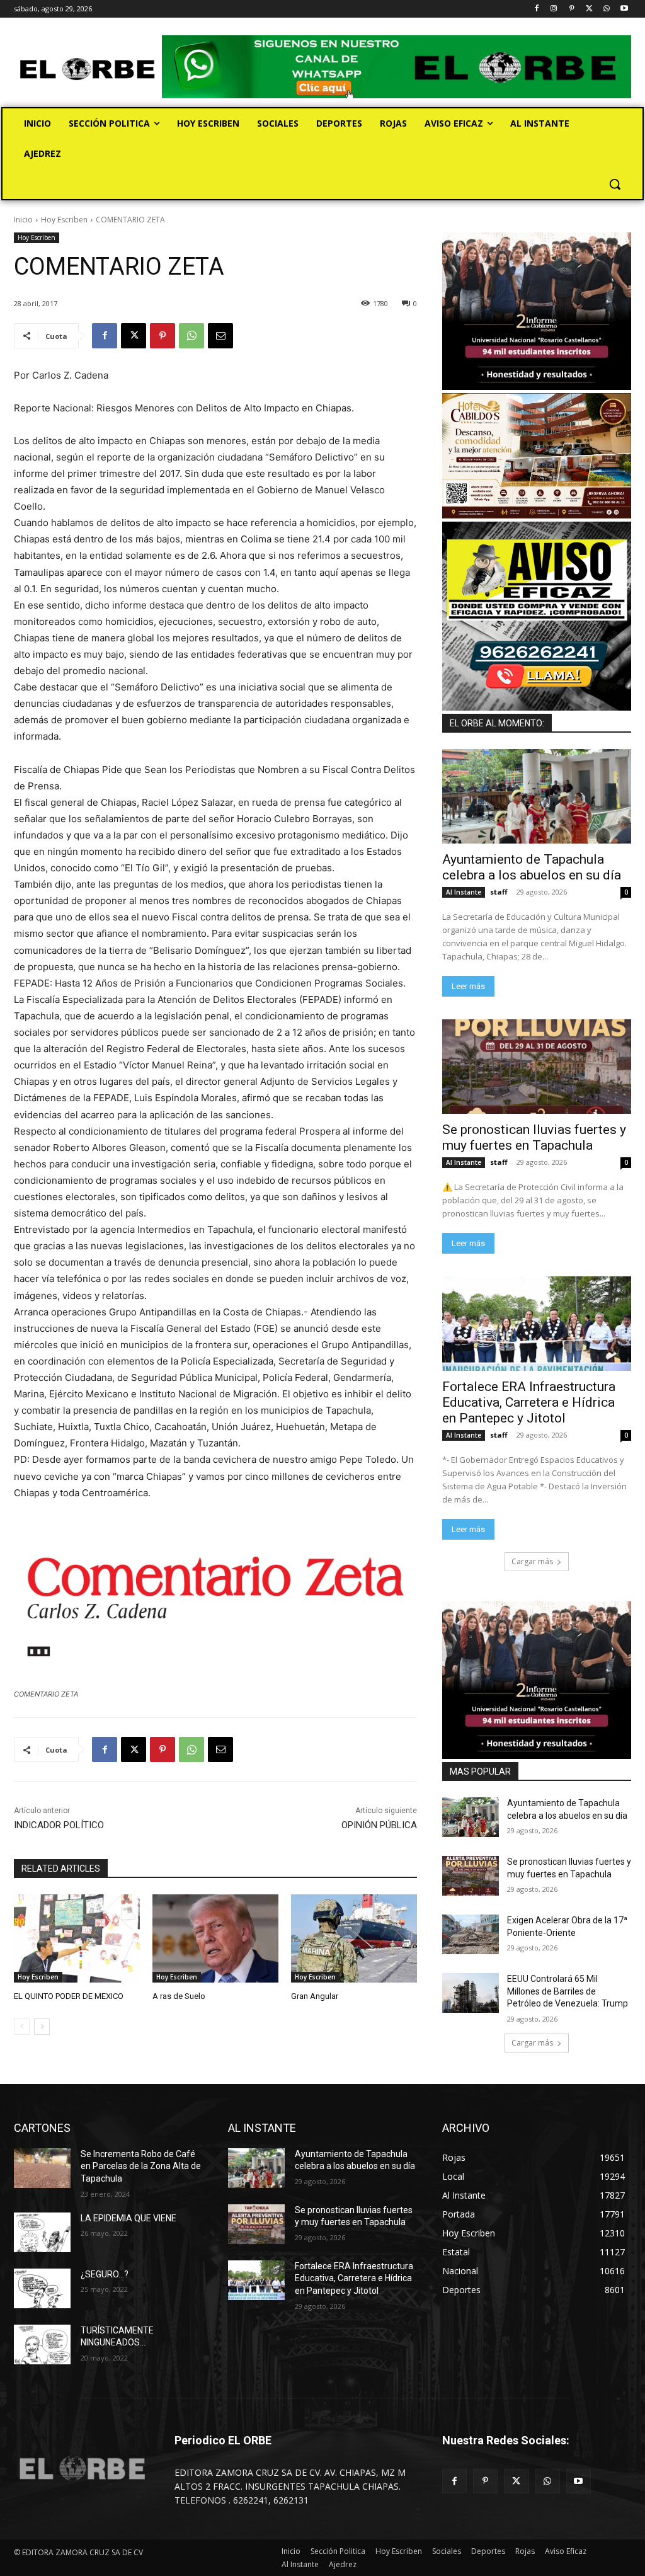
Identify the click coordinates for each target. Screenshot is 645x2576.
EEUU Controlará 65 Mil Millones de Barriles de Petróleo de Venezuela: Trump (568, 1991)
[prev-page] (22, 2027)
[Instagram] (554, 9)
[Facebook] (536, 9)
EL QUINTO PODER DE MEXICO (69, 1996)
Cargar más (532, 1561)
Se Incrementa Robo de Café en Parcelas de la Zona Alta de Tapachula (141, 2166)
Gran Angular (315, 1996)
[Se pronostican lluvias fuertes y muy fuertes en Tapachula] (537, 1067)
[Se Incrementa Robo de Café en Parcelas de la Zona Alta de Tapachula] (42, 2168)
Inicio (23, 220)
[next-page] (42, 2027)
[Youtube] (624, 9)
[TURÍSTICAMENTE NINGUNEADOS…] (42, 2344)
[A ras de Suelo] (215, 1938)
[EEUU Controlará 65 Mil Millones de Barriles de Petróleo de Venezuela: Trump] (471, 1993)
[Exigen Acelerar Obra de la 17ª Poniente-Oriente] (471, 1934)
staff (499, 892)
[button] (615, 184)
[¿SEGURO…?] (42, 2288)
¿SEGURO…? (105, 2274)
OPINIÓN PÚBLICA (379, 1825)
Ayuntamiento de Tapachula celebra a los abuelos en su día (532, 867)
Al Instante (464, 892)
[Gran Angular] (354, 1938)
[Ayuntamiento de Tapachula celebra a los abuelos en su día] (537, 796)
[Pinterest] (572, 9)
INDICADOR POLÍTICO (59, 1825)
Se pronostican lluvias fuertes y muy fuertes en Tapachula (534, 1137)
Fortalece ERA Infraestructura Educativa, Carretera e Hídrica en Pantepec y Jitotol (529, 1402)
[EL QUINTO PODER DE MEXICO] (77, 1938)
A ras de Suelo (179, 1996)
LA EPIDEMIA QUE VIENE (128, 2218)
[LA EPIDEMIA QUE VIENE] (42, 2232)
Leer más (468, 986)
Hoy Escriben (64, 220)
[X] (589, 9)
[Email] (220, 336)
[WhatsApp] (606, 9)
